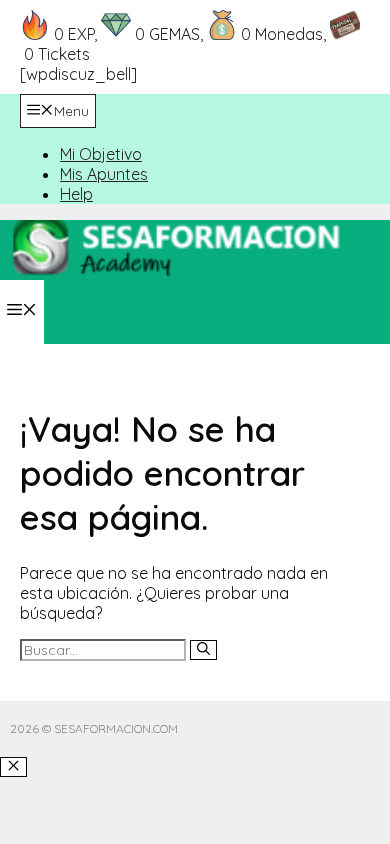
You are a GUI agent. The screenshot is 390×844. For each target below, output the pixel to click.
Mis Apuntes (104, 174)
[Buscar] (203, 650)
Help (76, 194)
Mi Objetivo (101, 154)
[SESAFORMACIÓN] (176, 274)
